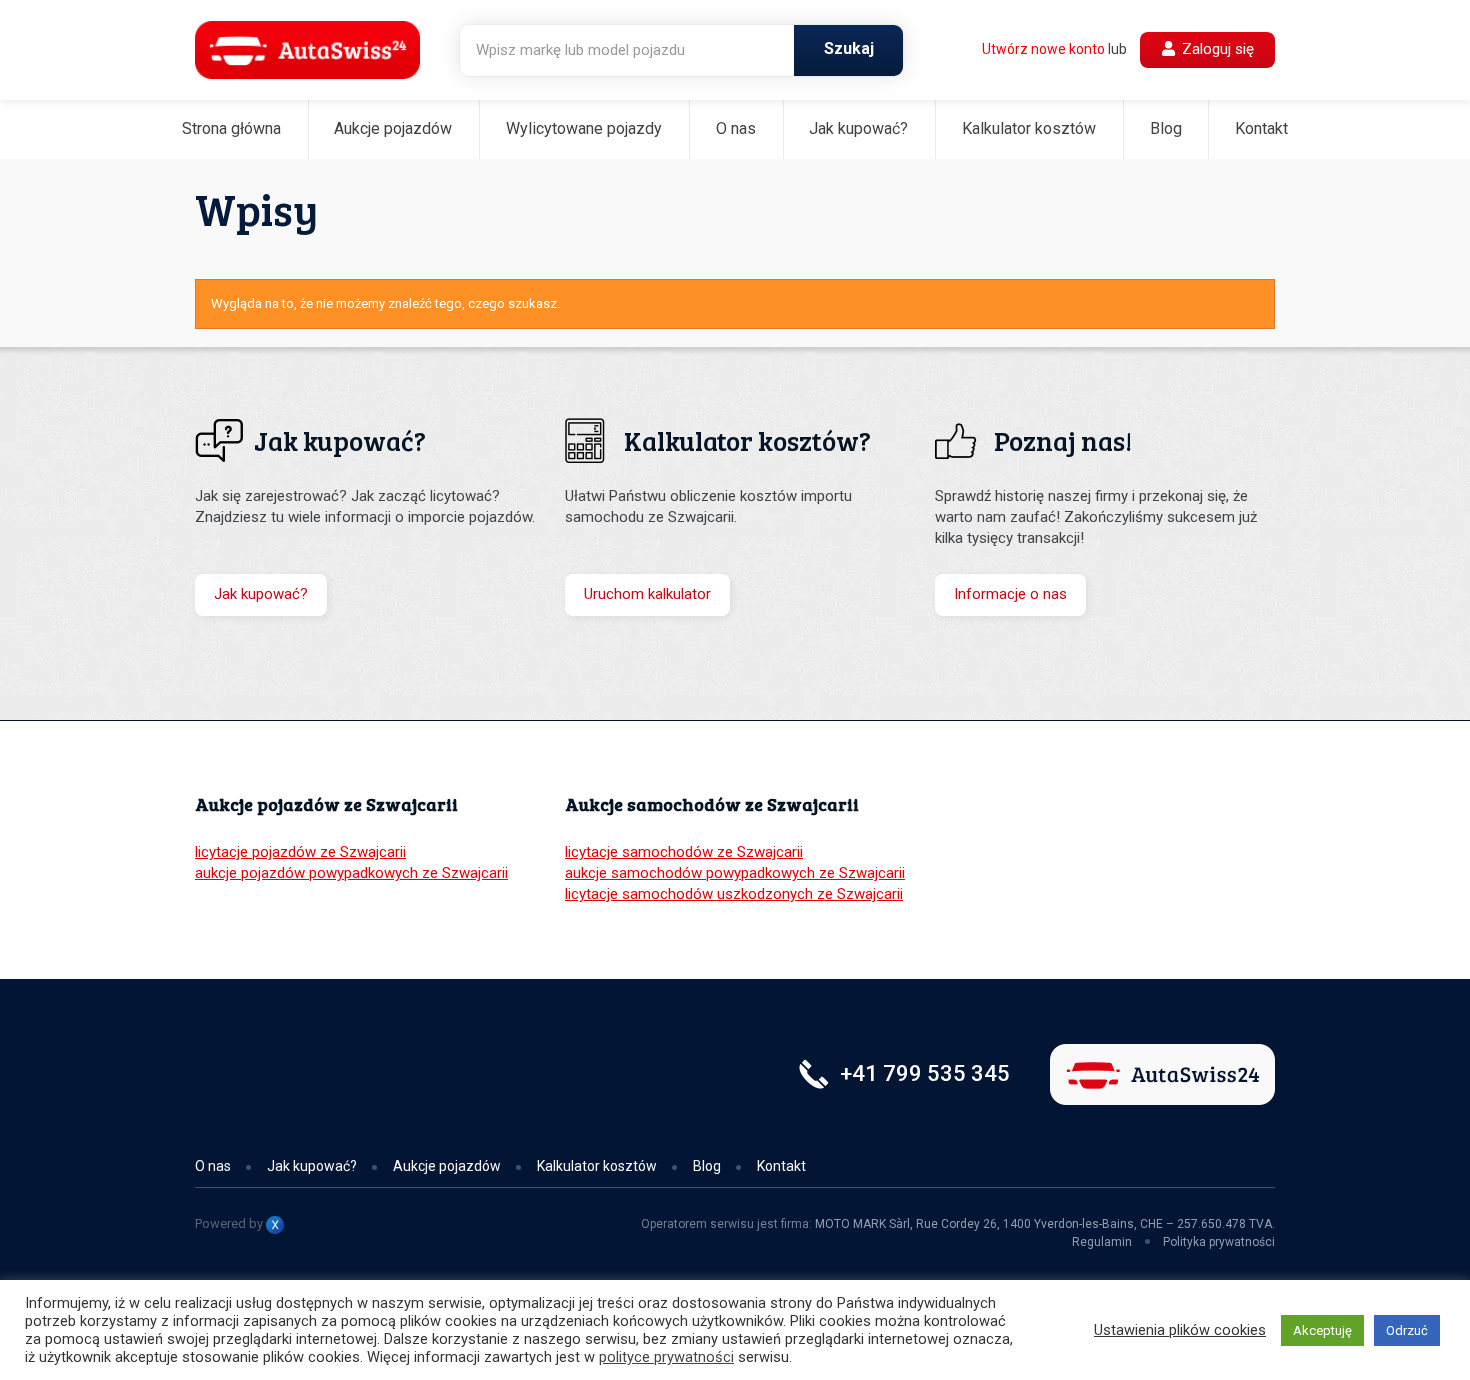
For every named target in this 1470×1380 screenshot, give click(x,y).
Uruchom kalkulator (647, 594)
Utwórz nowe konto (1043, 49)
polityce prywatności (666, 1357)
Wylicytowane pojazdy (584, 128)
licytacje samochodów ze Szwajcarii (684, 852)
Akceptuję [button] (1322, 1330)
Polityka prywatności (1219, 1242)
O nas (736, 128)
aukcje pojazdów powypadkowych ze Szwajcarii (351, 873)
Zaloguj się (1216, 49)
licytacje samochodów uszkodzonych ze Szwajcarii (734, 894)
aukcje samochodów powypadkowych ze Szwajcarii (735, 873)
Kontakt (1261, 128)
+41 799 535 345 (925, 1073)
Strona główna (231, 128)
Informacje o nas (1010, 594)
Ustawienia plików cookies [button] (1180, 1330)
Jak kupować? (858, 128)
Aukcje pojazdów (393, 128)
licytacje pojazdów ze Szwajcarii (300, 852)
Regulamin (1102, 1242)
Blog (1166, 128)
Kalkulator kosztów (1029, 128)
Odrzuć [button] (1407, 1330)
